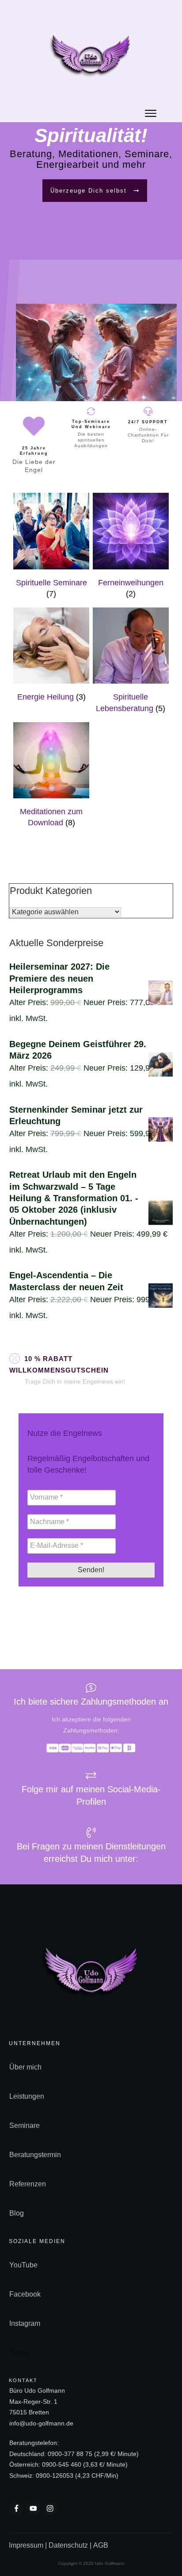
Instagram (25, 2323)
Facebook (25, 2294)
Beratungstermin (35, 2155)
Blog (17, 2213)
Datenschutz (68, 2545)
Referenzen (28, 2184)
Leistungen (27, 2096)
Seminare (25, 2125)
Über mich (25, 2067)
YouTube (23, 2265)
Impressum (27, 2545)
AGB (101, 2545)
